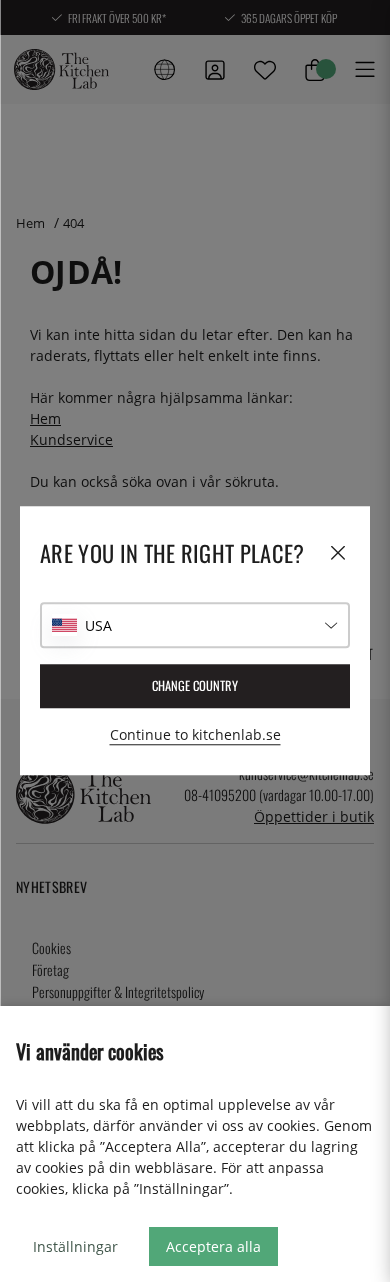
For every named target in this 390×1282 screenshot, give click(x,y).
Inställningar (75, 1246)
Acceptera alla (213, 1246)
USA (98, 625)
